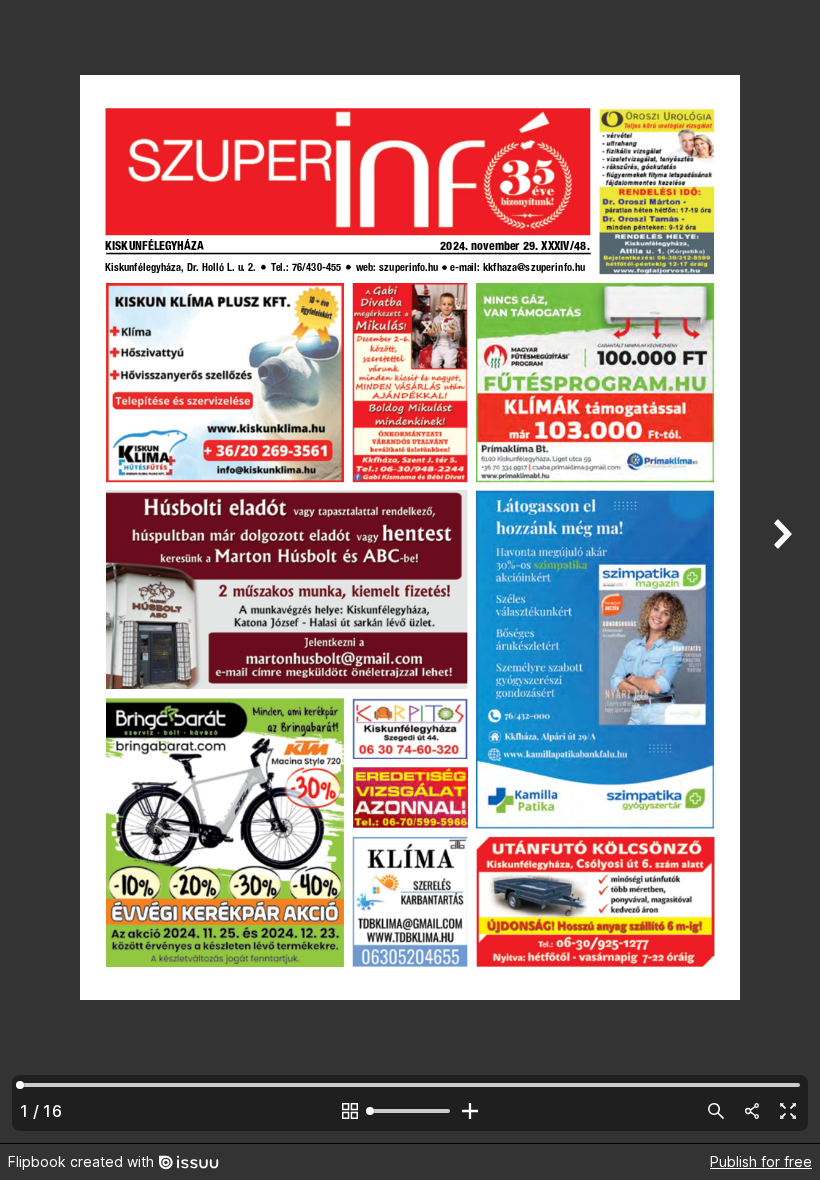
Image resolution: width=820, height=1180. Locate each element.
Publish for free (761, 1161)
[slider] (410, 1111)
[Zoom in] (470, 1111)
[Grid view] (350, 1111)
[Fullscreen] (788, 1111)
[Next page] (780, 571)
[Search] (716, 1111)
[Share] (752, 1111)
